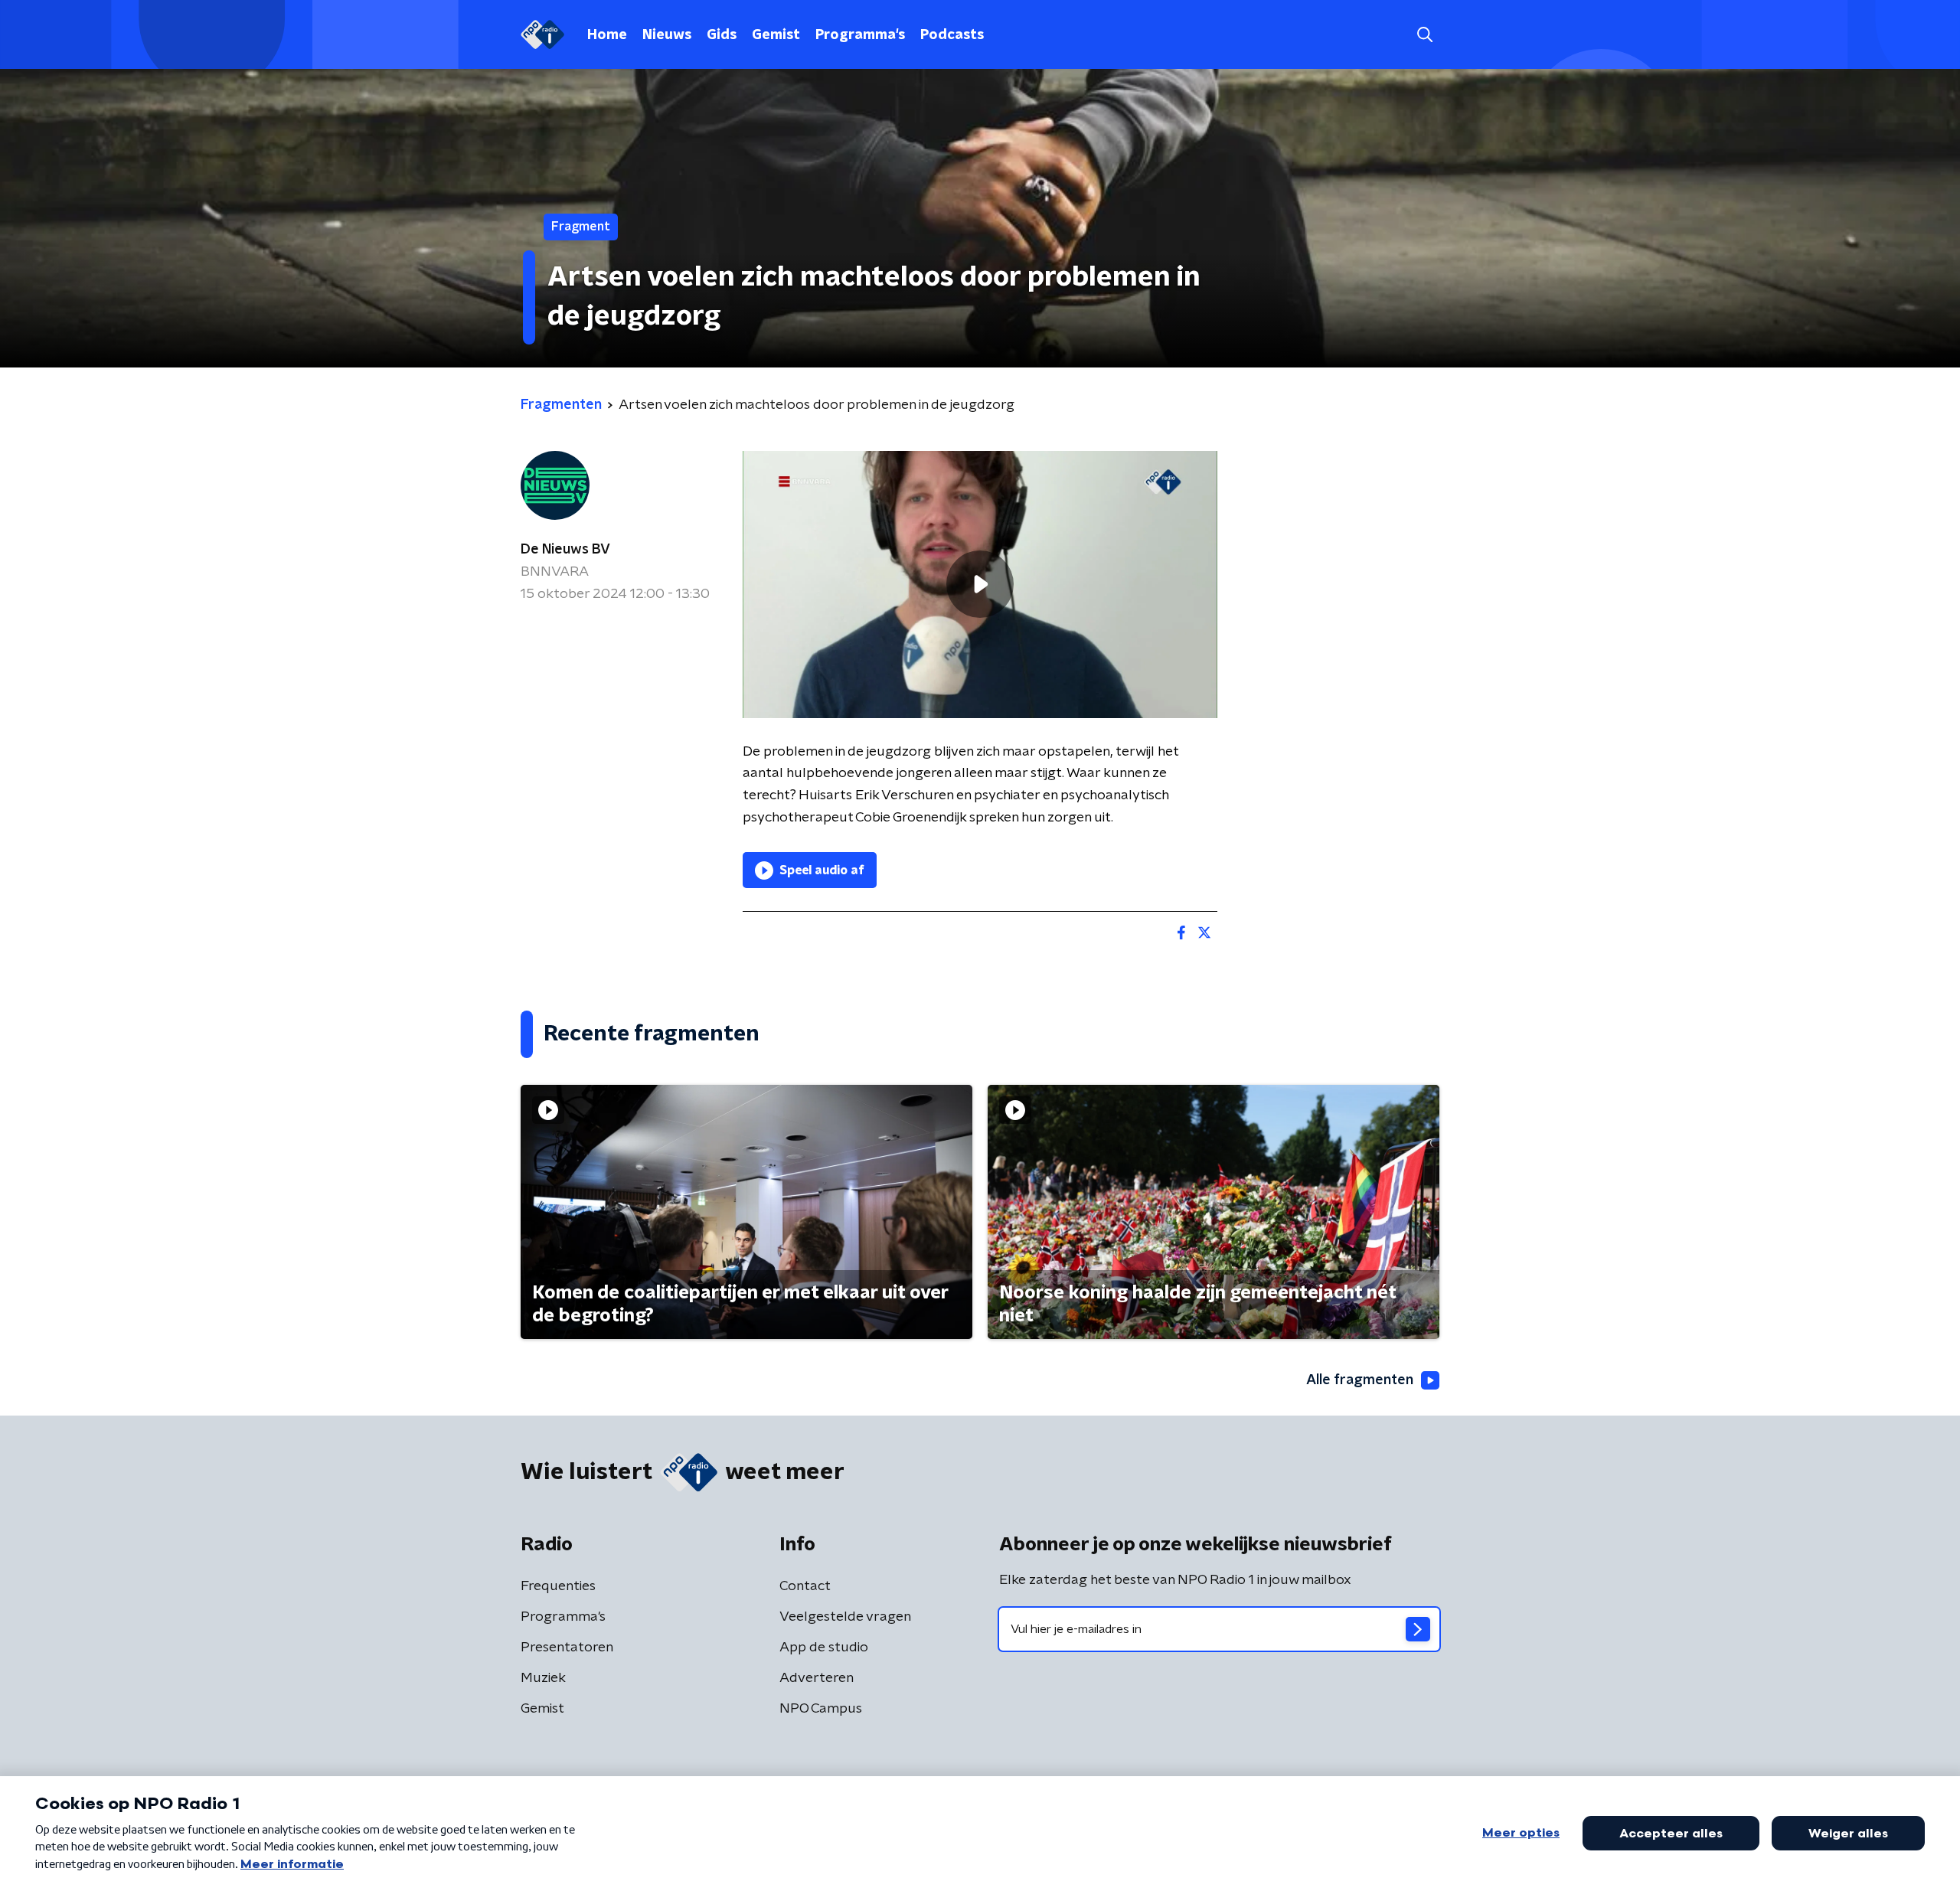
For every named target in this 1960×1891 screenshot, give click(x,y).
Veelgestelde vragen (845, 1617)
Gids (722, 35)
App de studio (824, 1648)
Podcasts (952, 35)
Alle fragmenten (1360, 1380)
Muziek (543, 1678)
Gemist (776, 35)
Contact (805, 1586)
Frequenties (558, 1586)
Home (607, 35)
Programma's (860, 35)
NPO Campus (821, 1709)
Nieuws (667, 35)
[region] (980, 585)
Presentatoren (567, 1648)
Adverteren (817, 1678)
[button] (1424, 35)
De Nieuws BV (565, 550)
